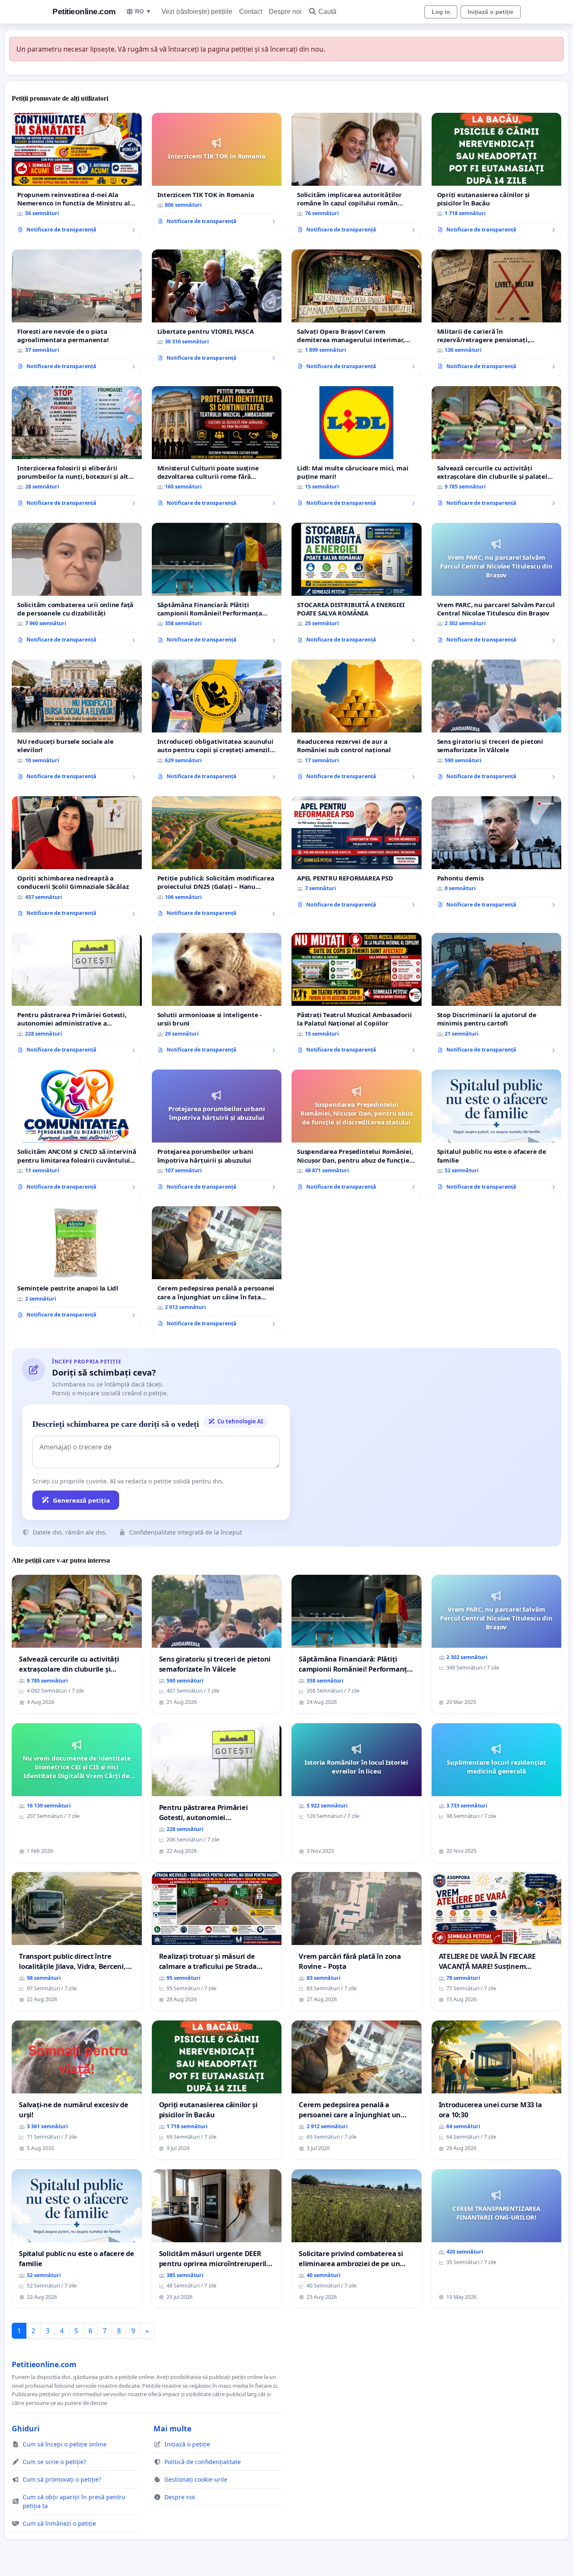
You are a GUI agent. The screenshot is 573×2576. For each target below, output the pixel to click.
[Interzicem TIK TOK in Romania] (217, 172)
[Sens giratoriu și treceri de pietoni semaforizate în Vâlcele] (497, 723)
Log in (441, 12)
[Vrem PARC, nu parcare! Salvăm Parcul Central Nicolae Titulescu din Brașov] (497, 586)
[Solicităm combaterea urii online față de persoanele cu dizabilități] (77, 586)
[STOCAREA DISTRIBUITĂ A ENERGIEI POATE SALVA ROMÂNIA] (357, 586)
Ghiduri (26, 2428)
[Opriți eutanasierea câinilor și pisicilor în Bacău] (497, 176)
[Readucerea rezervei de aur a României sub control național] (357, 723)
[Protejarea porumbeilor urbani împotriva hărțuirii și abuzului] (217, 1133)
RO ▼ (143, 11)
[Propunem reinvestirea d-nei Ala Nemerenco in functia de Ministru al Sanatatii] (77, 176)
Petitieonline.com (84, 12)
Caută (327, 12)
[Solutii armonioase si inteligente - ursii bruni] (217, 996)
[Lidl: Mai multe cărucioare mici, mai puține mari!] (357, 449)
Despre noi (285, 12)
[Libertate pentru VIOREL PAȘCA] (217, 309)
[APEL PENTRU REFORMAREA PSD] (357, 855)
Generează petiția (81, 1500)
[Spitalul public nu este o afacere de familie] (497, 1133)
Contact (251, 12)
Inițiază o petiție (491, 12)
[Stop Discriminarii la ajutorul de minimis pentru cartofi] (497, 996)
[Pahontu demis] (497, 855)
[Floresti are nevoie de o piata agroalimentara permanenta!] (77, 313)
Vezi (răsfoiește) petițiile (197, 12)
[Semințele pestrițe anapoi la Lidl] (77, 1265)
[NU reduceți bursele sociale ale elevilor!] (77, 723)
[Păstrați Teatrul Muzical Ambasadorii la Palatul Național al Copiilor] (357, 996)
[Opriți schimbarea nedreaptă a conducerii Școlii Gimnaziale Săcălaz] (77, 860)
